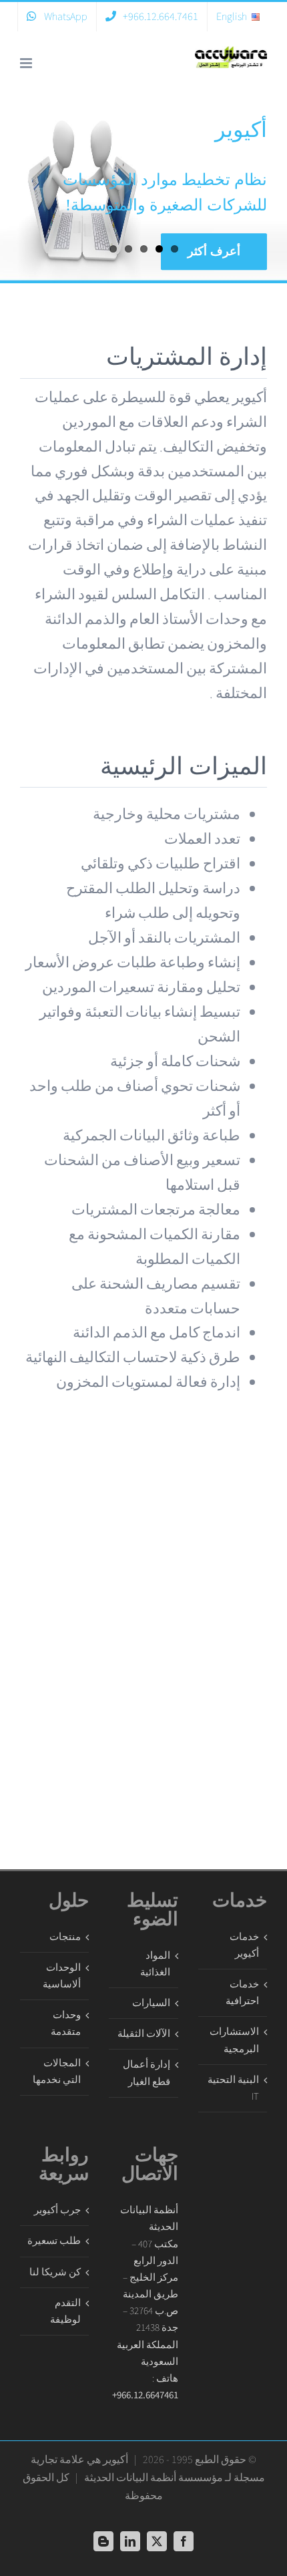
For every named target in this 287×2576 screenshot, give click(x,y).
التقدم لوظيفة (65, 2311)
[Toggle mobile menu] (27, 63)
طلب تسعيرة (54, 2241)
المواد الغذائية (155, 1964)
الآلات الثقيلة (143, 2034)
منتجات (65, 1937)
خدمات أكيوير (244, 1945)
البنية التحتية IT (233, 2088)
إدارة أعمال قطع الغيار (146, 2073)
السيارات (151, 2003)
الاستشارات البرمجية (234, 2040)
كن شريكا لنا (55, 2272)
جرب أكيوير (57, 2210)
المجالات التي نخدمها (57, 2072)
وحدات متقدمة (66, 2024)
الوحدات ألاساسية (62, 1976)
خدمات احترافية (242, 1993)
